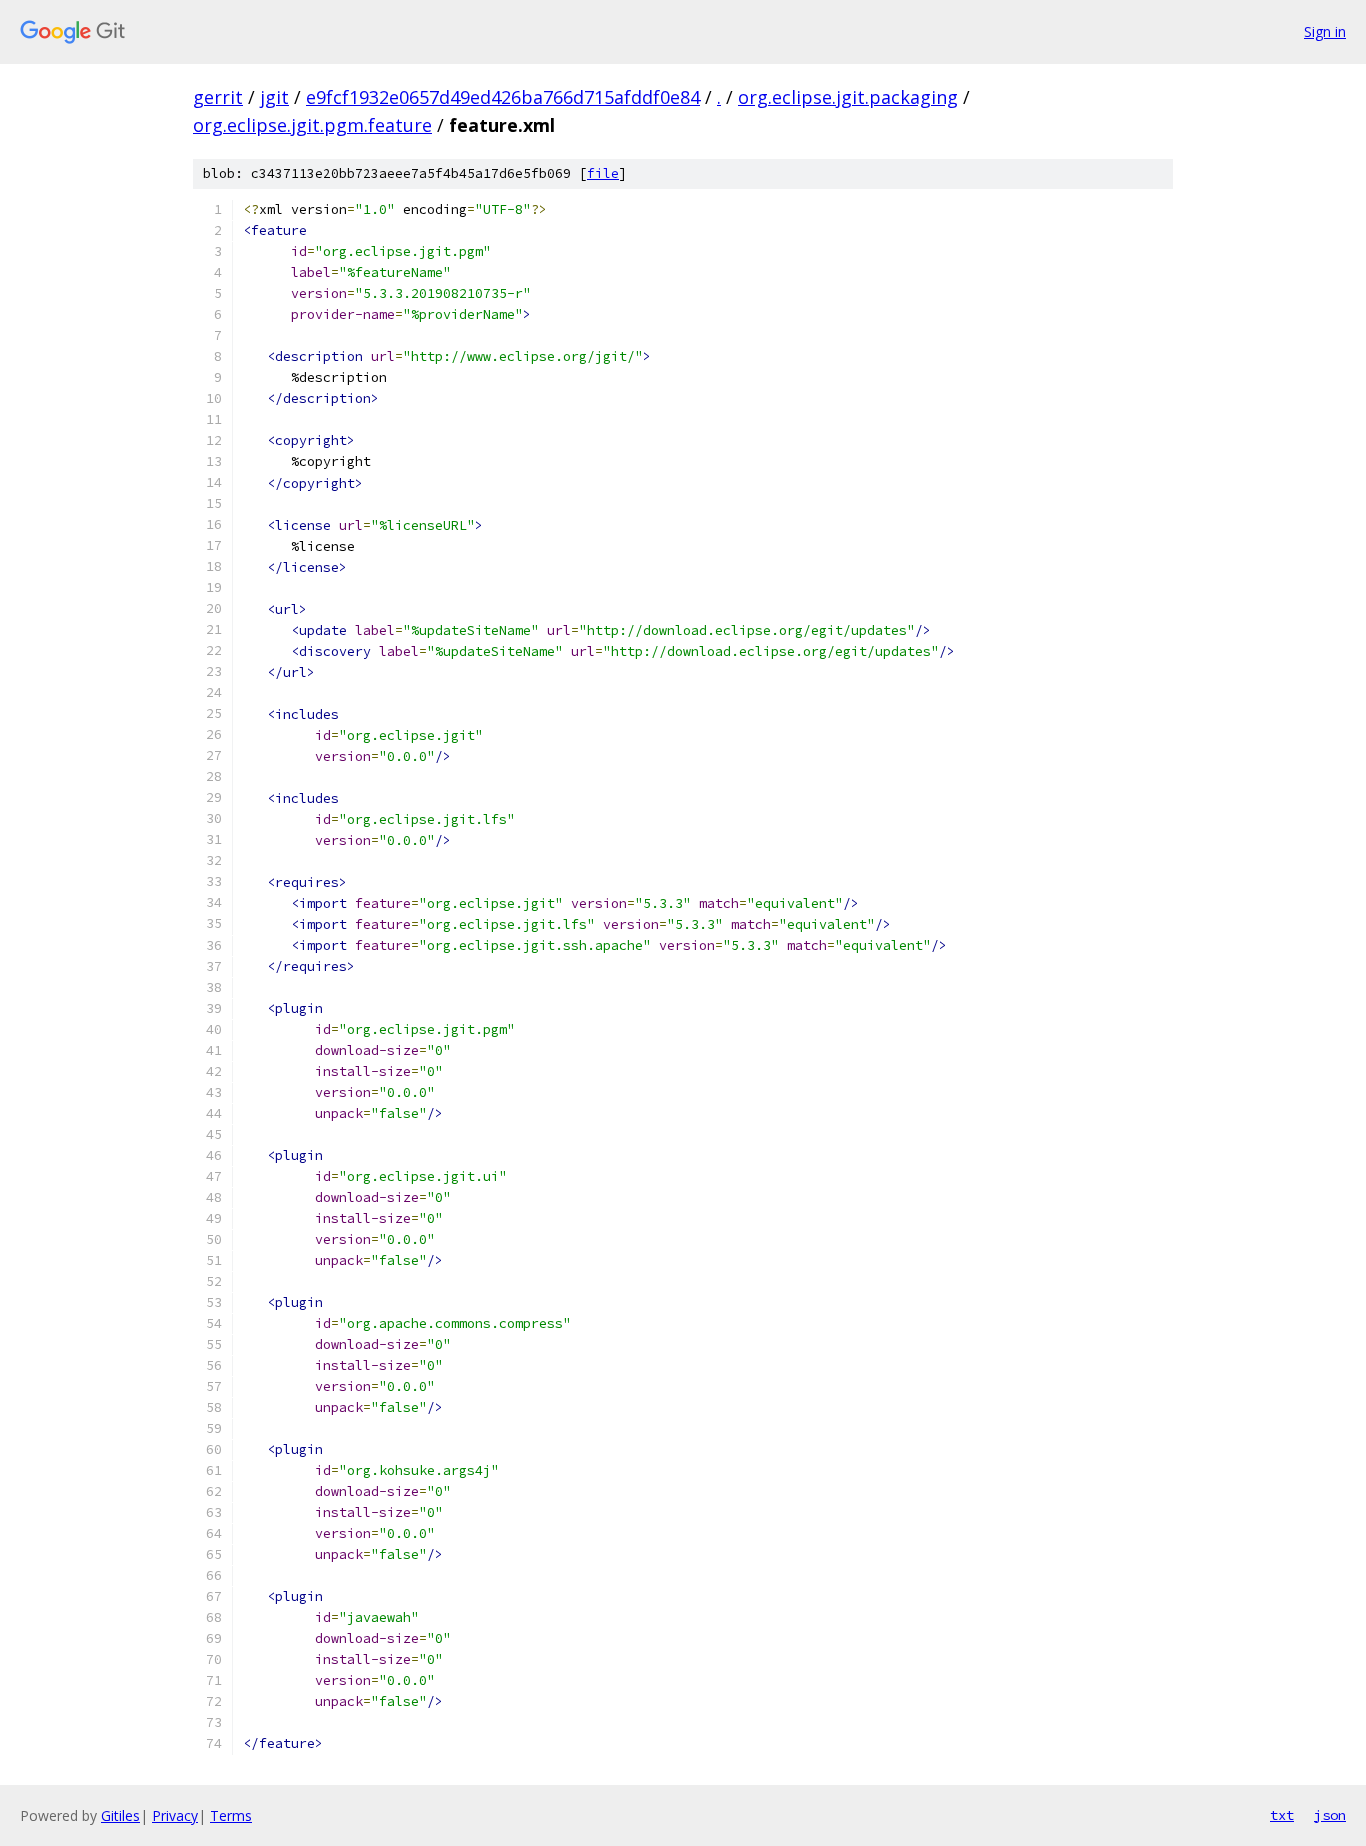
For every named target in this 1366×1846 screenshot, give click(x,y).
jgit (274, 97)
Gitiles (120, 1815)
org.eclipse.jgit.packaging (848, 97)
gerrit (218, 97)
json (1330, 1815)
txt (1282, 1815)
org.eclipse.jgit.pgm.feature (312, 125)
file (603, 173)
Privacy (175, 1815)
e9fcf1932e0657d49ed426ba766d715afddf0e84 (503, 97)
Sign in (1325, 31)
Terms (231, 1815)
